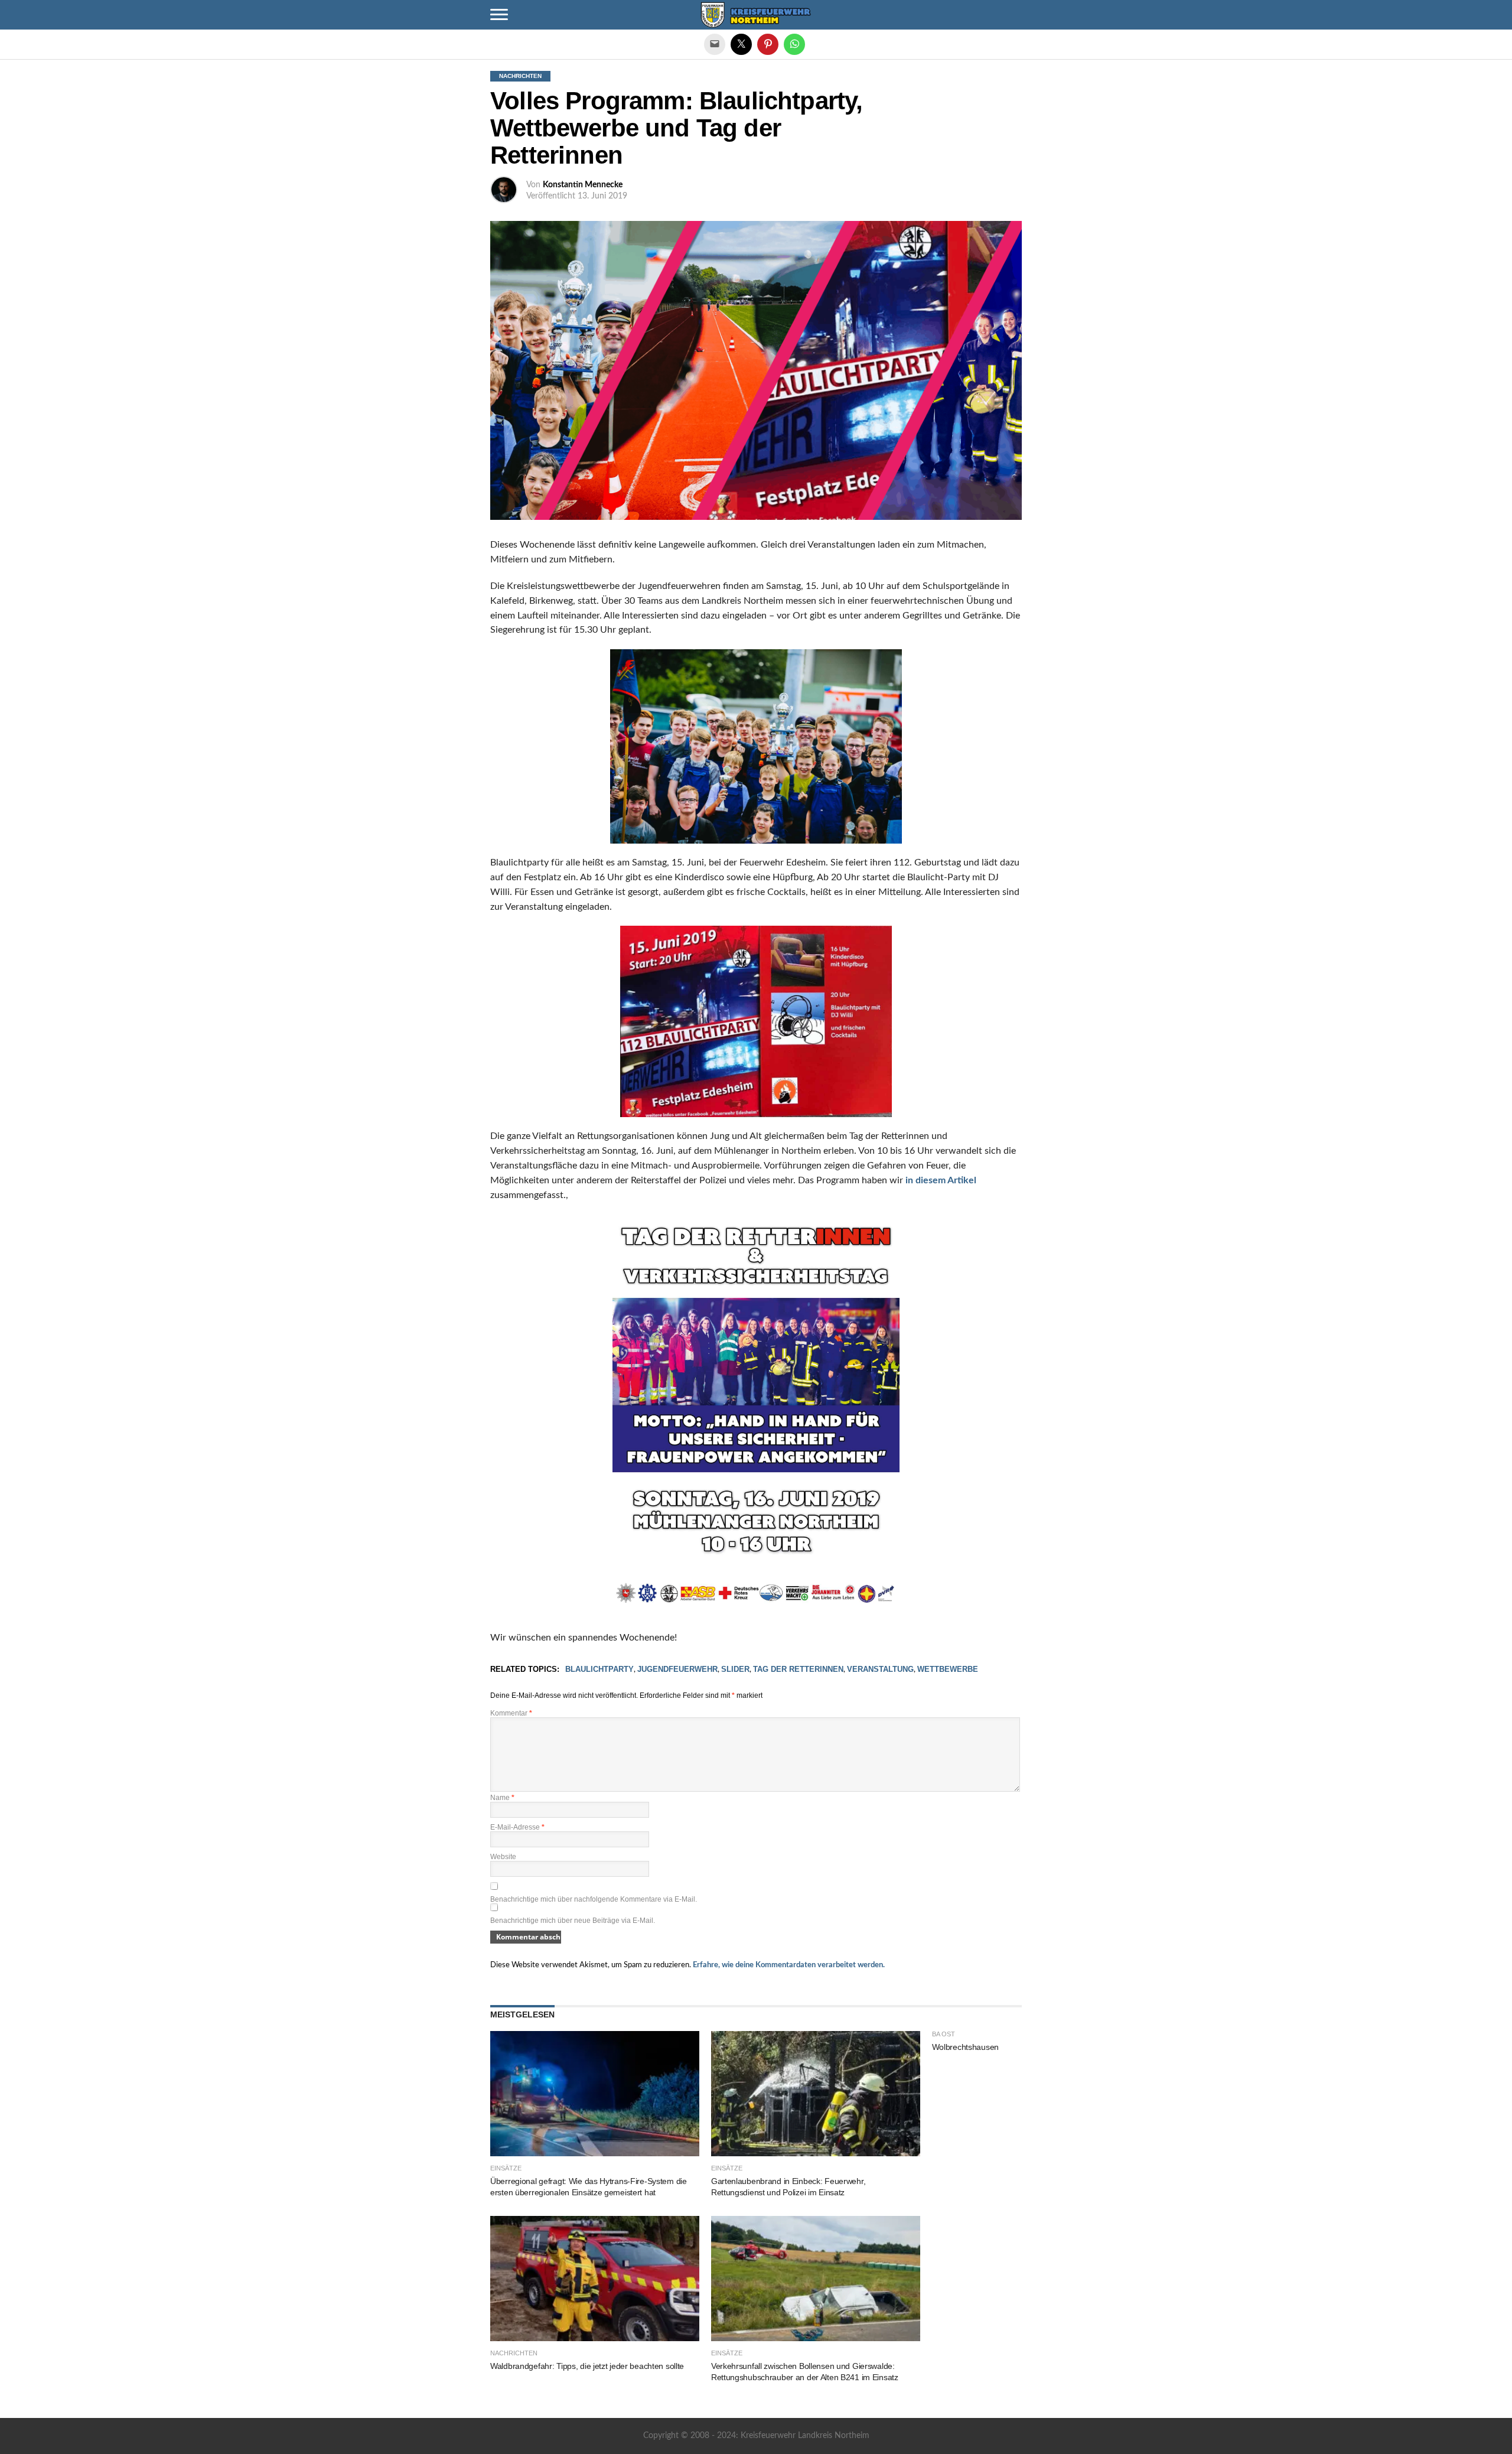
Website (503, 1857)
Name (502, 1798)
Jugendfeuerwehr (677, 1670)
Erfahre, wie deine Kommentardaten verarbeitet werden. (789, 1965)
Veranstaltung (880, 1670)
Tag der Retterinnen (798, 1670)
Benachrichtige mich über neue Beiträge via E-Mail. (573, 1921)
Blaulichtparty (599, 1670)
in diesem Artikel (941, 1180)
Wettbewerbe (948, 1670)
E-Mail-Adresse (517, 1827)
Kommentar (511, 1713)
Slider (735, 1670)
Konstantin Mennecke (583, 185)
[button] (499, 15)
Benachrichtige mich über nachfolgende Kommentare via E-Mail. (594, 1899)
